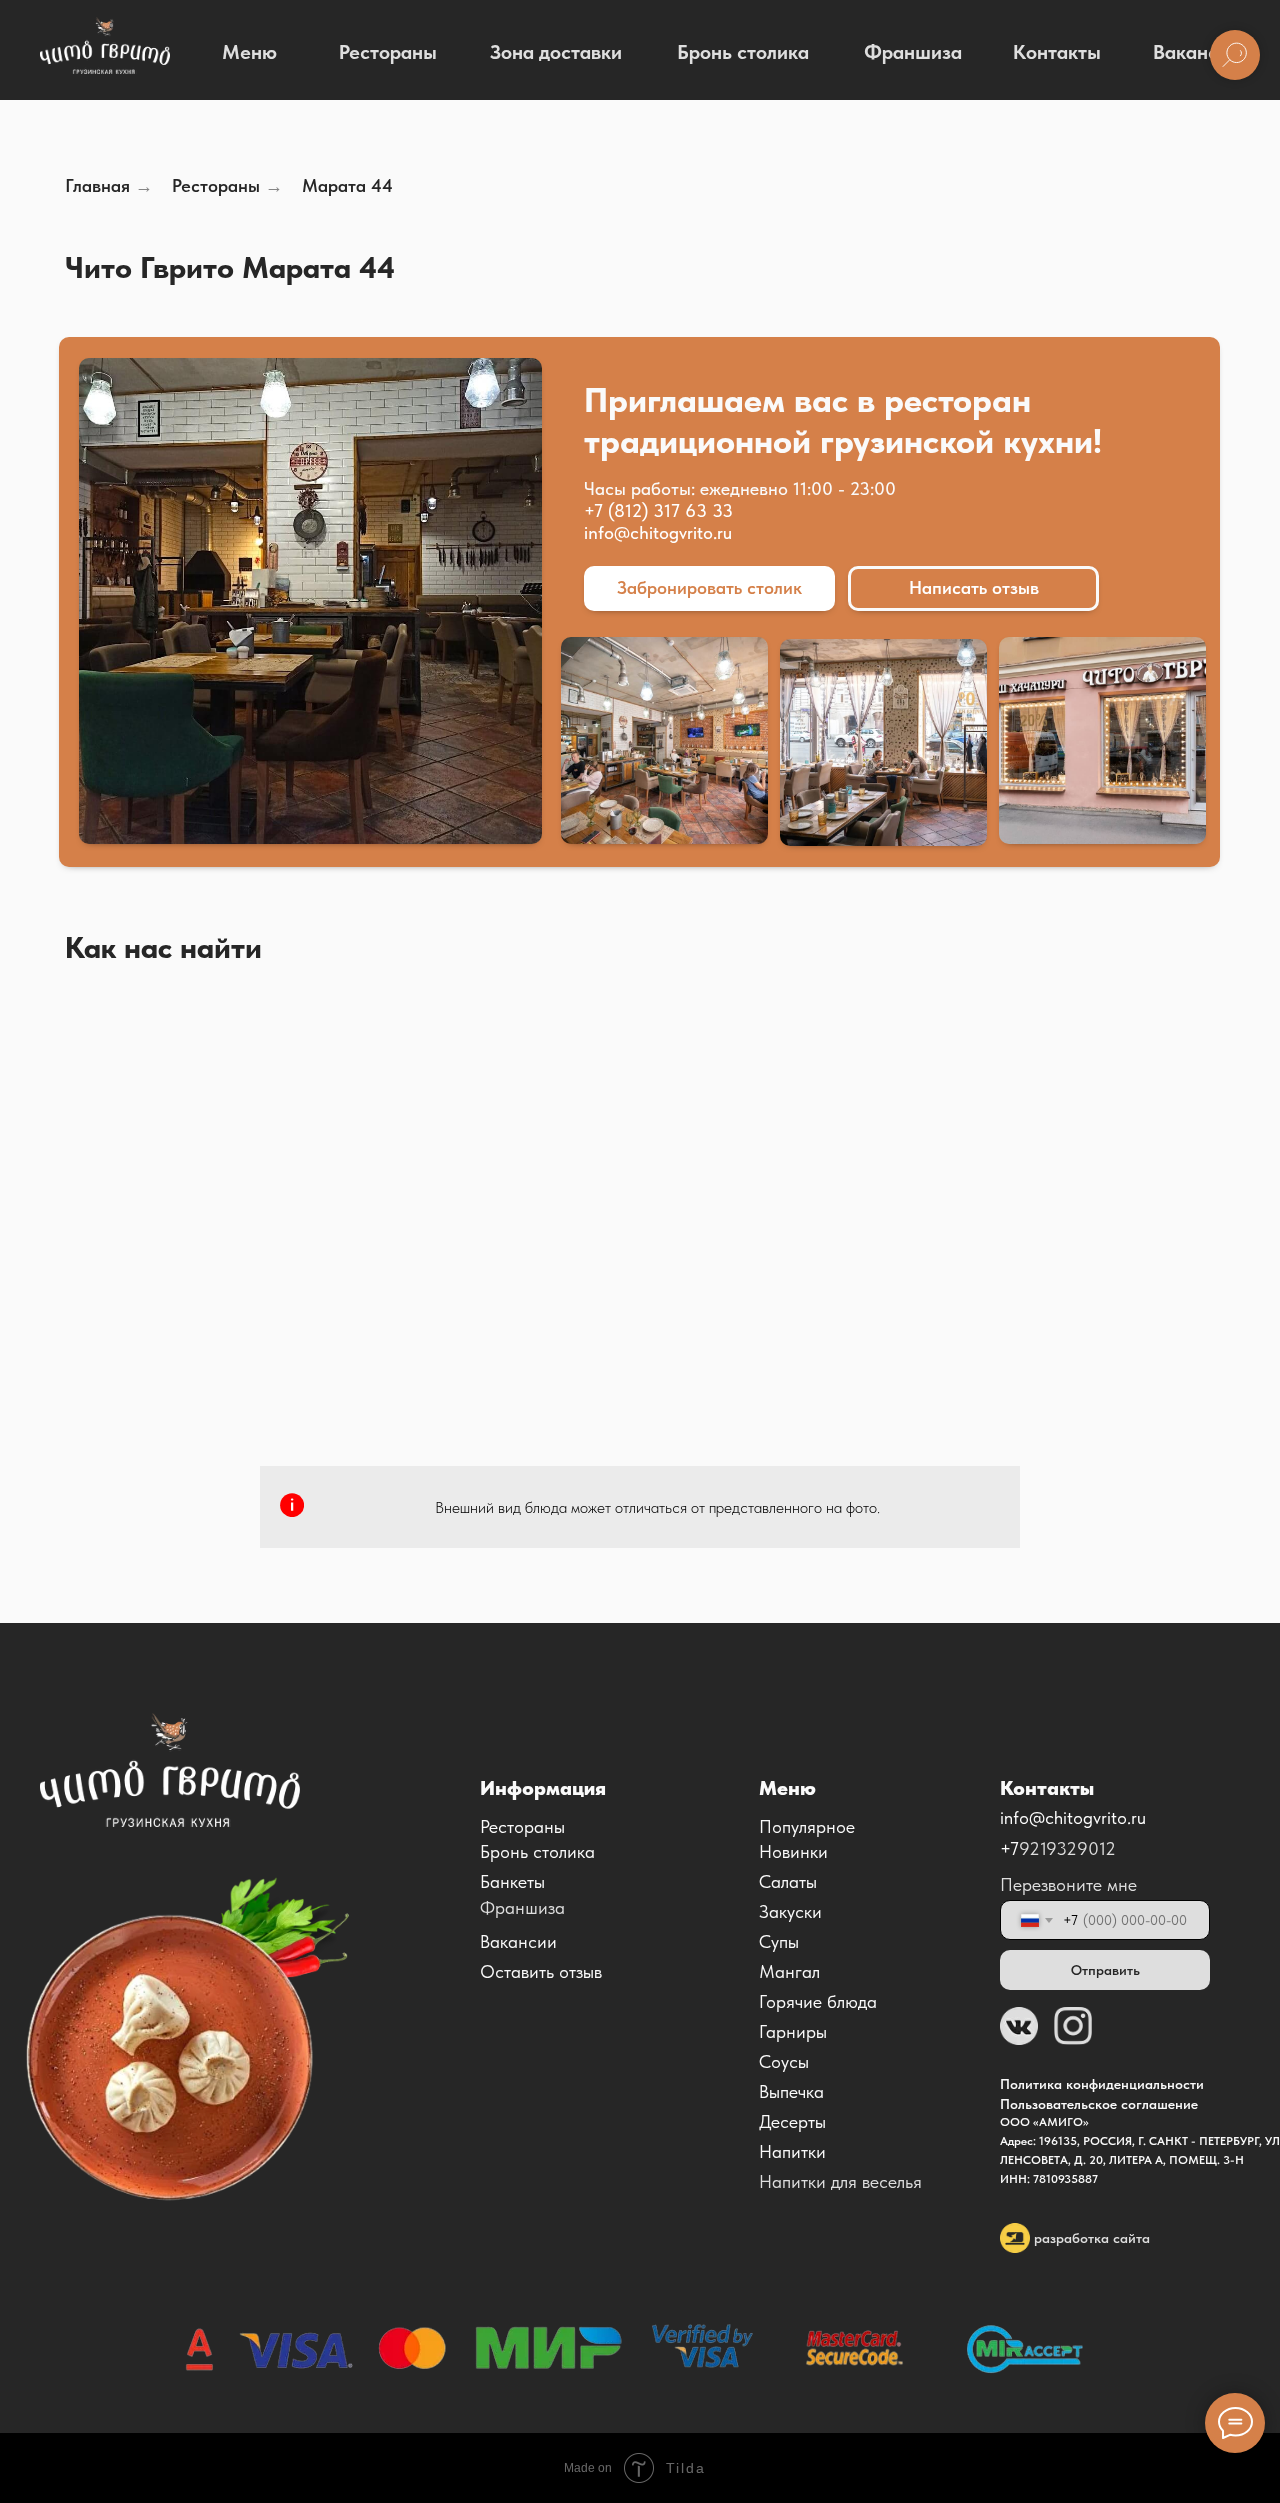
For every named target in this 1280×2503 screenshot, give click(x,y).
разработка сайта (1092, 2238)
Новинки (793, 1851)
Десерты (792, 2121)
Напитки (792, 2151)
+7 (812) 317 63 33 (658, 510)
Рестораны (388, 52)
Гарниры (793, 2031)
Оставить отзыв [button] (541, 1971)
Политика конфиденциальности (1102, 2084)
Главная (97, 185)
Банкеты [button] (512, 1881)
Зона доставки (556, 52)
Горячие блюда (818, 2001)
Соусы (784, 2061)
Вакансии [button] (518, 1941)
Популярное (807, 1826)
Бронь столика (743, 52)
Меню (249, 52)
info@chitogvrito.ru (658, 532)
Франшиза (913, 52)
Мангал (789, 1971)
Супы (779, 1941)
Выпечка (791, 2091)
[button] (709, 588)
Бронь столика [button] (537, 1851)
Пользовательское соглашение (1099, 2104)
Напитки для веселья (840, 2181)
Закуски (790, 1911)
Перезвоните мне (1068, 1884)
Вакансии (1196, 52)
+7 (1009, 1848)
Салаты (788, 1881)
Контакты (1057, 52)
